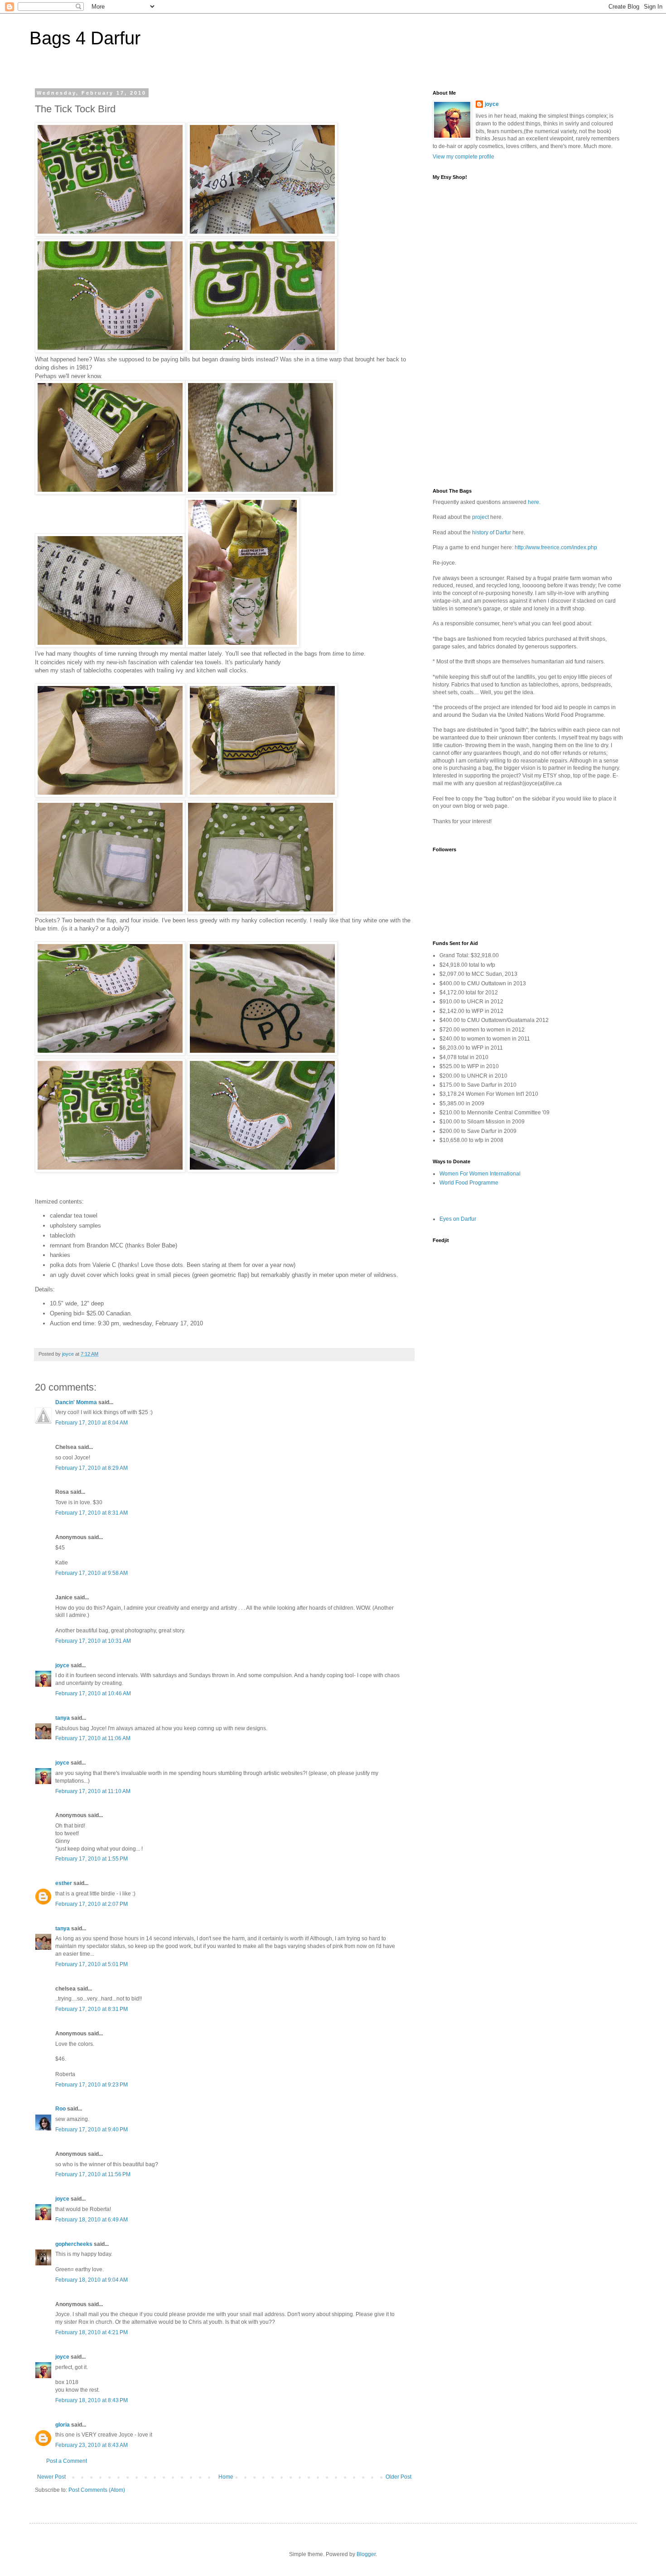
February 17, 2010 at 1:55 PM (92, 1859)
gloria (63, 2425)
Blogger (366, 2554)
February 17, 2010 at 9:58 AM (92, 1573)
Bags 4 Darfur (85, 38)
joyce (62, 1665)
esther (64, 1883)
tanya (63, 1718)
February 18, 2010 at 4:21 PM (92, 2332)
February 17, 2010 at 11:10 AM (93, 1791)
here (533, 502)
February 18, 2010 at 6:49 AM (92, 2220)
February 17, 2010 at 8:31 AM (92, 1513)
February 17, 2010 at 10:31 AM (93, 1641)
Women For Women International (480, 1174)
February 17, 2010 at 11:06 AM (93, 1738)
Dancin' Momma (76, 1402)
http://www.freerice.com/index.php (556, 547)
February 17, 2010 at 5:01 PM (92, 1964)
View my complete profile (463, 157)
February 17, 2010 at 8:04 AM (92, 1423)
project (480, 517)
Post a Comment (67, 2461)
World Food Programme (469, 1183)
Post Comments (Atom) (97, 2490)
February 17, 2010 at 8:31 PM (92, 2009)
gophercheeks (74, 2244)
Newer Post (51, 2477)
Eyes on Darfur (458, 1219)
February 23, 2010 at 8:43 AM (92, 2445)
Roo (60, 2109)
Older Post (398, 2477)
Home (226, 2477)
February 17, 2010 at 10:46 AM (93, 1693)
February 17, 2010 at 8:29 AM (92, 1468)
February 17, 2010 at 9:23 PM (92, 2085)
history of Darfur (492, 532)
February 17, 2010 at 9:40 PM (92, 2130)
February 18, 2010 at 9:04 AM (92, 2280)
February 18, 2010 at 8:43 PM (92, 2400)
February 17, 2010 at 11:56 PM (93, 2174)
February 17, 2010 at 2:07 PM (92, 1904)
